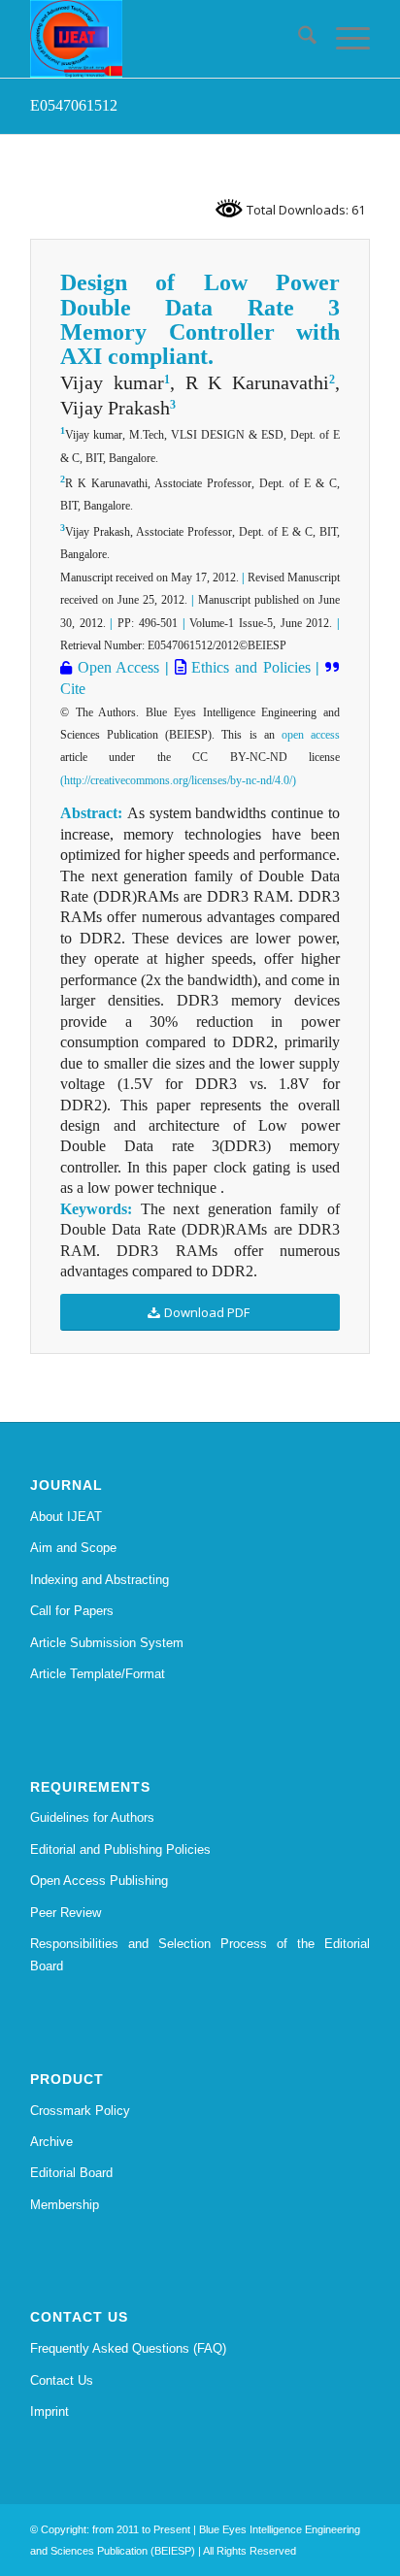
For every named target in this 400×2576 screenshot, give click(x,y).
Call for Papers (72, 1611)
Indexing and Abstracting (100, 1580)
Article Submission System (107, 1643)
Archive (51, 2142)
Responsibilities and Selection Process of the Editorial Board (200, 1955)
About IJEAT (66, 1517)
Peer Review (66, 1913)
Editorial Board (71, 2173)
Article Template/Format (98, 1674)
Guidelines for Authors (92, 1817)
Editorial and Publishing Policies (120, 1849)
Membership (65, 2205)
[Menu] (343, 39)
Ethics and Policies (249, 667)
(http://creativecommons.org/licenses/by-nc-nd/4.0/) (178, 780)
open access (311, 735)
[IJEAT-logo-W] (166, 39)
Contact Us (62, 2380)
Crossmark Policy (80, 2111)
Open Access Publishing (99, 1881)
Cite (73, 689)
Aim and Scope (73, 1548)
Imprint (50, 2411)
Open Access (116, 667)
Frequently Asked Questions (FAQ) (128, 2348)
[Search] (298, 39)
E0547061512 (74, 105)
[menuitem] (298, 39)
